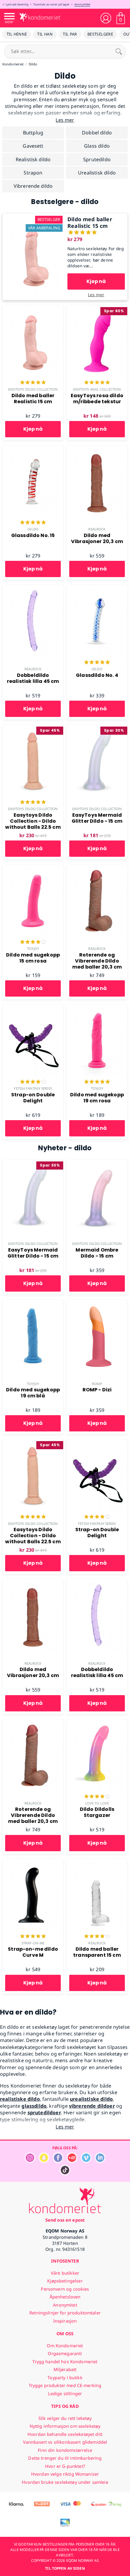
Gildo (33, 529)
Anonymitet (82, 4)
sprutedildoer (44, 2113)
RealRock (97, 529)
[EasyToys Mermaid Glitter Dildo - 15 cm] (97, 728)
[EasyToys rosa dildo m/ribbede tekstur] (97, 309)
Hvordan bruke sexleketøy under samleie (65, 2482)
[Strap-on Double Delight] (33, 1008)
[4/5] (33, 942)
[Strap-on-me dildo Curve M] (33, 1862)
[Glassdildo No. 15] (33, 448)
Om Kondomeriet (65, 2346)
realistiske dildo (20, 2099)
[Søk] (119, 51)
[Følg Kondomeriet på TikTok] (65, 2174)
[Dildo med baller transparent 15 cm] (97, 1862)
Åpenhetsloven (65, 2297)
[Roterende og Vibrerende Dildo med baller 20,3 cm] (97, 868)
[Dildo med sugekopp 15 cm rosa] (33, 868)
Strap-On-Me (33, 1943)
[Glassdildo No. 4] (97, 588)
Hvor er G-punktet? (65, 2466)
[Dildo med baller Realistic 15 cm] (34, 217)
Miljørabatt (65, 2369)
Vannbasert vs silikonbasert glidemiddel (65, 2442)
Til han (45, 34)
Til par (70, 34)
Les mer (96, 295)
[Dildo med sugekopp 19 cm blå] (33, 1303)
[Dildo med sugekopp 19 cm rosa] (97, 1008)
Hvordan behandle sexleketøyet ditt (65, 2434)
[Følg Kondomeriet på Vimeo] (86, 2161)
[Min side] (106, 18)
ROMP (97, 1384)
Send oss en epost (65, 2220)
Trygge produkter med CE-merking (65, 2385)
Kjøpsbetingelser (65, 2281)
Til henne (17, 34)
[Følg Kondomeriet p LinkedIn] (100, 2161)
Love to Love (97, 1803)
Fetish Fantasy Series (33, 1088)
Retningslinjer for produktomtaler (65, 2313)
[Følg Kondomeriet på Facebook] (58, 2161)
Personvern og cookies (65, 2289)
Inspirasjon (65, 2321)
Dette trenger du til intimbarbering (65, 2458)
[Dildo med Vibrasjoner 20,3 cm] (97, 448)
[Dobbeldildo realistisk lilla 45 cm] (33, 588)
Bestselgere (100, 34)
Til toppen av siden (65, 2568)
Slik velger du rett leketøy (65, 2418)
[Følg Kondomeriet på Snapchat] (44, 2161)
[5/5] (33, 383)
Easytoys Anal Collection (97, 389)
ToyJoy (33, 949)
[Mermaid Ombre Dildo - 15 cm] (97, 1163)
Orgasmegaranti (65, 2353)
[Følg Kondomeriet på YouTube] (72, 2161)
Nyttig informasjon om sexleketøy (65, 2426)
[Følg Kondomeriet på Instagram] (30, 2161)
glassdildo (34, 2106)
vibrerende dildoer (92, 2106)
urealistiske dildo (91, 2099)
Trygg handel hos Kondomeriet (65, 2362)
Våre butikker (65, 2273)
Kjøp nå (96, 281)
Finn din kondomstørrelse (65, 2450)
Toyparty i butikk (65, 2378)
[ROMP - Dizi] (97, 1303)
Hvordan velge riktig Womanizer (65, 2474)
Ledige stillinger (65, 2394)
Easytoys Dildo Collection (33, 389)
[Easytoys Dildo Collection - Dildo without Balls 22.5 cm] (33, 728)
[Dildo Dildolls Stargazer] (97, 1723)
